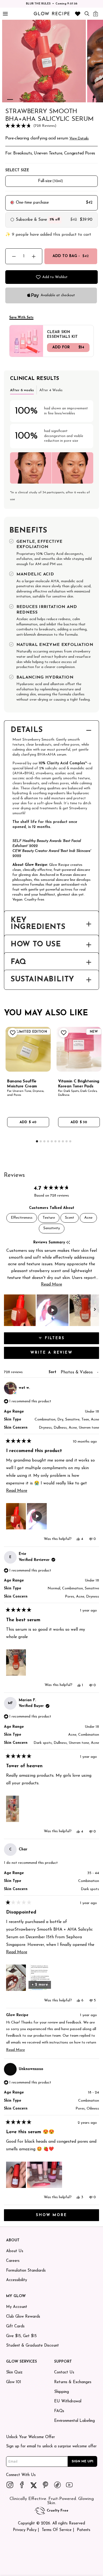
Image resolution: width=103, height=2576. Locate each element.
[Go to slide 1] (10, 99)
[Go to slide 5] (40, 99)
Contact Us (64, 2372)
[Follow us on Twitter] (34, 2485)
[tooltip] (68, 1243)
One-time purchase (32, 203)
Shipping (62, 2392)
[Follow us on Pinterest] (46, 2485)
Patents (84, 2530)
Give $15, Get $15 (21, 2336)
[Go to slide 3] (25, 99)
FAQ (18, 962)
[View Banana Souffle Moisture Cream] (28, 1049)
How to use (36, 945)
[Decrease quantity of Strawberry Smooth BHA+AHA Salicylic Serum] (14, 256)
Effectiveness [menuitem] (22, 1218)
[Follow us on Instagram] (10, 2485)
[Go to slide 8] (63, 99)
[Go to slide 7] (55, 99)
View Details (79, 139)
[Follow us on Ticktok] (58, 2485)
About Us (15, 2251)
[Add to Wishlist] (12, 1033)
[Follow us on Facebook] (22, 2485)
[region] (51, 1310)
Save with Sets (21, 318)
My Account (17, 2307)
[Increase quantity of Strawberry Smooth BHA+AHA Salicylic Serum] (34, 256)
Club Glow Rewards (23, 2317)
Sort (53, 1372)
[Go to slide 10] (78, 99)
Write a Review (63, 1355)
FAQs (59, 2411)
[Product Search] (87, 14)
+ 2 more (40, 1985)
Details (27, 730)
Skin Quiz (14, 2372)
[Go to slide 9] (70, 99)
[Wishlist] (78, 14)
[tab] (22, 390)
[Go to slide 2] (18, 99)
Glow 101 (14, 2382)
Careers (13, 2261)
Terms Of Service (57, 2530)
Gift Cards (15, 2326)
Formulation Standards (26, 2271)
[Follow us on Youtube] (69, 2485)
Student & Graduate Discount (32, 2346)
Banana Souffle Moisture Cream (22, 1084)
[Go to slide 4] (33, 99)
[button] (51, 126)
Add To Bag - (71, 256)
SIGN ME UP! (83, 2461)
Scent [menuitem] (70, 1218)
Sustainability (42, 980)
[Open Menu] (5, 14)
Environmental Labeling (74, 2421)
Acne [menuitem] (88, 1218)
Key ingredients (38, 924)
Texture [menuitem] (49, 1218)
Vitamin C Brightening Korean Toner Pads (79, 1084)
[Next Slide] (95, 1310)
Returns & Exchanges (73, 2382)
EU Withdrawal (68, 2401)
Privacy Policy (25, 2530)
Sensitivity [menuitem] (52, 1228)
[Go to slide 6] (48, 99)
